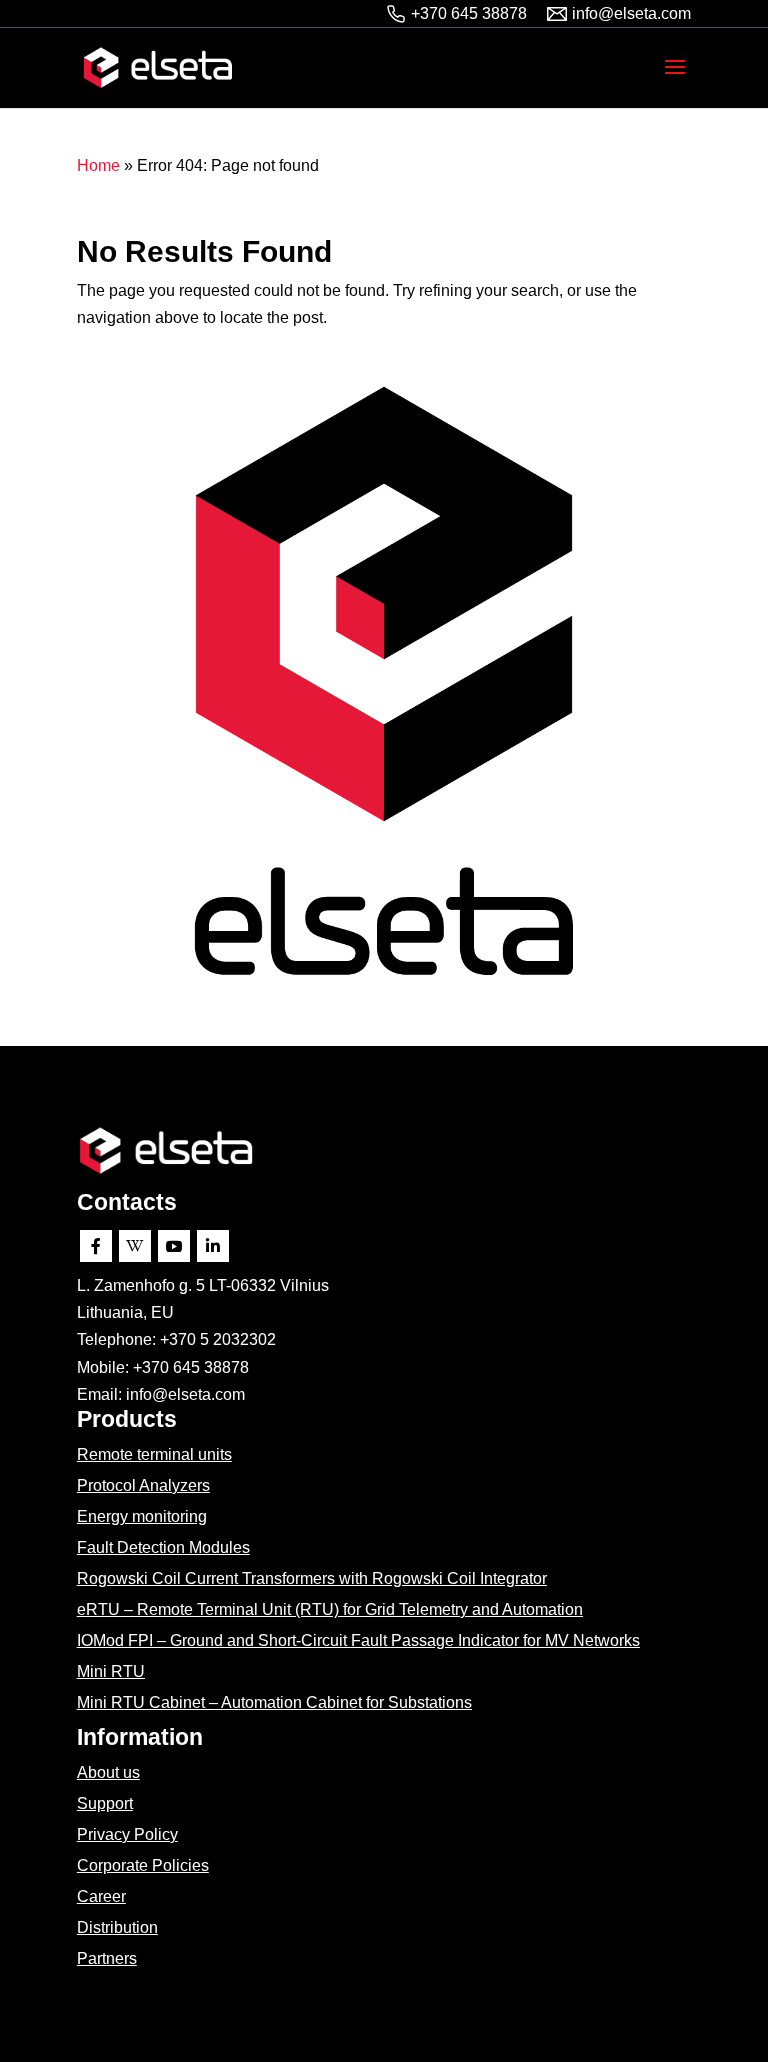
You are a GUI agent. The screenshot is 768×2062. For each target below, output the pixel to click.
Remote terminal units (154, 1454)
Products (127, 1419)
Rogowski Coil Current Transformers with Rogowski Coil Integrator (312, 1578)
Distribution (117, 1927)
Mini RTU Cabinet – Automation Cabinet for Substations (274, 1702)
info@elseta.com (631, 13)
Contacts (127, 1202)
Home (98, 165)
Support (105, 1803)
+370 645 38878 (469, 13)
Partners (107, 1958)
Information (140, 1737)
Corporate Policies (143, 1865)
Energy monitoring (142, 1516)
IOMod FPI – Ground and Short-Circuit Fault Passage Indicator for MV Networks (358, 1640)
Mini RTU (111, 1671)
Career (101, 1896)
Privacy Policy (127, 1834)
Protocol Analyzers (143, 1485)
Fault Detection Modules (163, 1547)
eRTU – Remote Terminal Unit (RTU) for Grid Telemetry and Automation (330, 1609)
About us (108, 1772)
